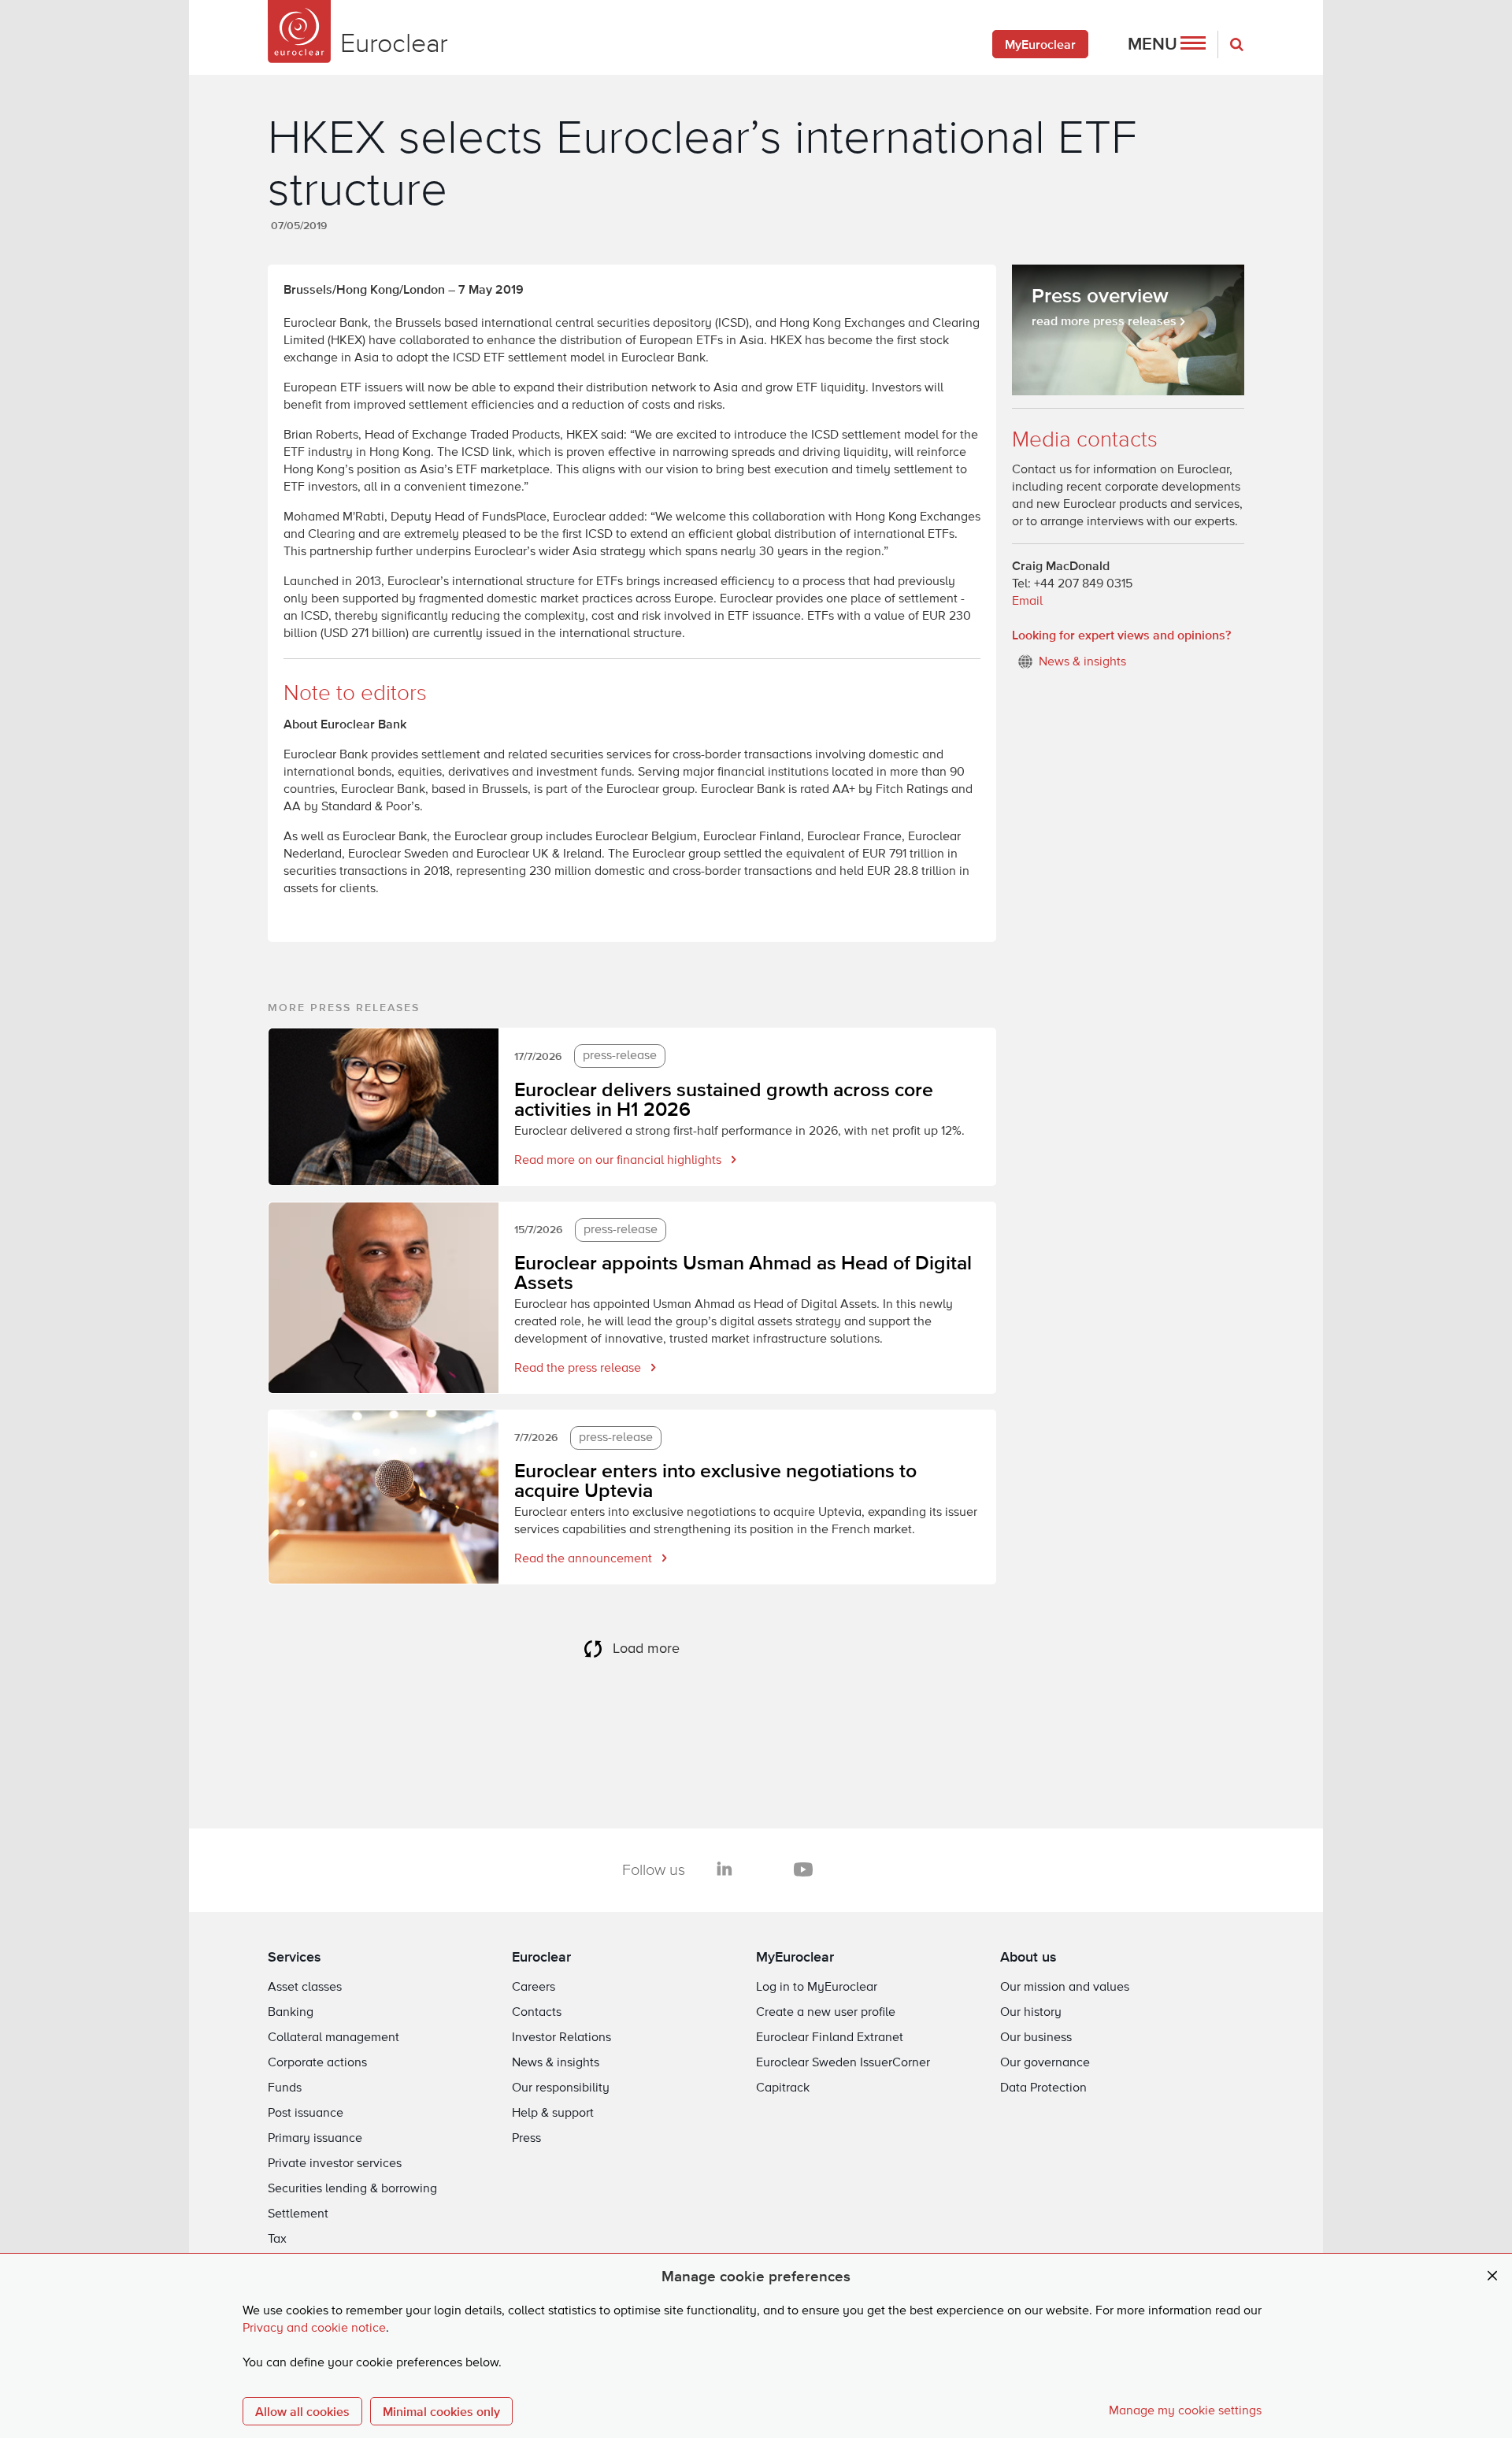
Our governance (1045, 2063)
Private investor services (335, 2164)
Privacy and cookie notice (314, 2329)
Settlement (298, 2214)
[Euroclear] (299, 31)
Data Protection (1043, 2088)
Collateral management (334, 2038)
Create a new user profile (826, 2013)
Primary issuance (315, 2139)
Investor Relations (561, 2038)
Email (1027, 602)
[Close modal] (1492, 2276)
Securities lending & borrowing (352, 2189)
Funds (285, 2088)
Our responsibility (561, 2088)
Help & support (553, 2114)
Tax (277, 2240)
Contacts (537, 2013)
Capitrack (783, 2088)
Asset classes (305, 1988)
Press (526, 2139)
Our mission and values (1065, 1988)
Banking (291, 2013)
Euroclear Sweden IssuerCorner (843, 2063)
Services (295, 1956)
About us (1028, 1956)
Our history (1031, 2013)
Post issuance (306, 2114)
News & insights (556, 2063)
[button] (1167, 44)
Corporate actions (317, 2063)
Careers (534, 1988)
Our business (1036, 2038)
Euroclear (541, 1956)
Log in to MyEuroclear (817, 1988)
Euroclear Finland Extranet (830, 2038)
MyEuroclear (1040, 44)
